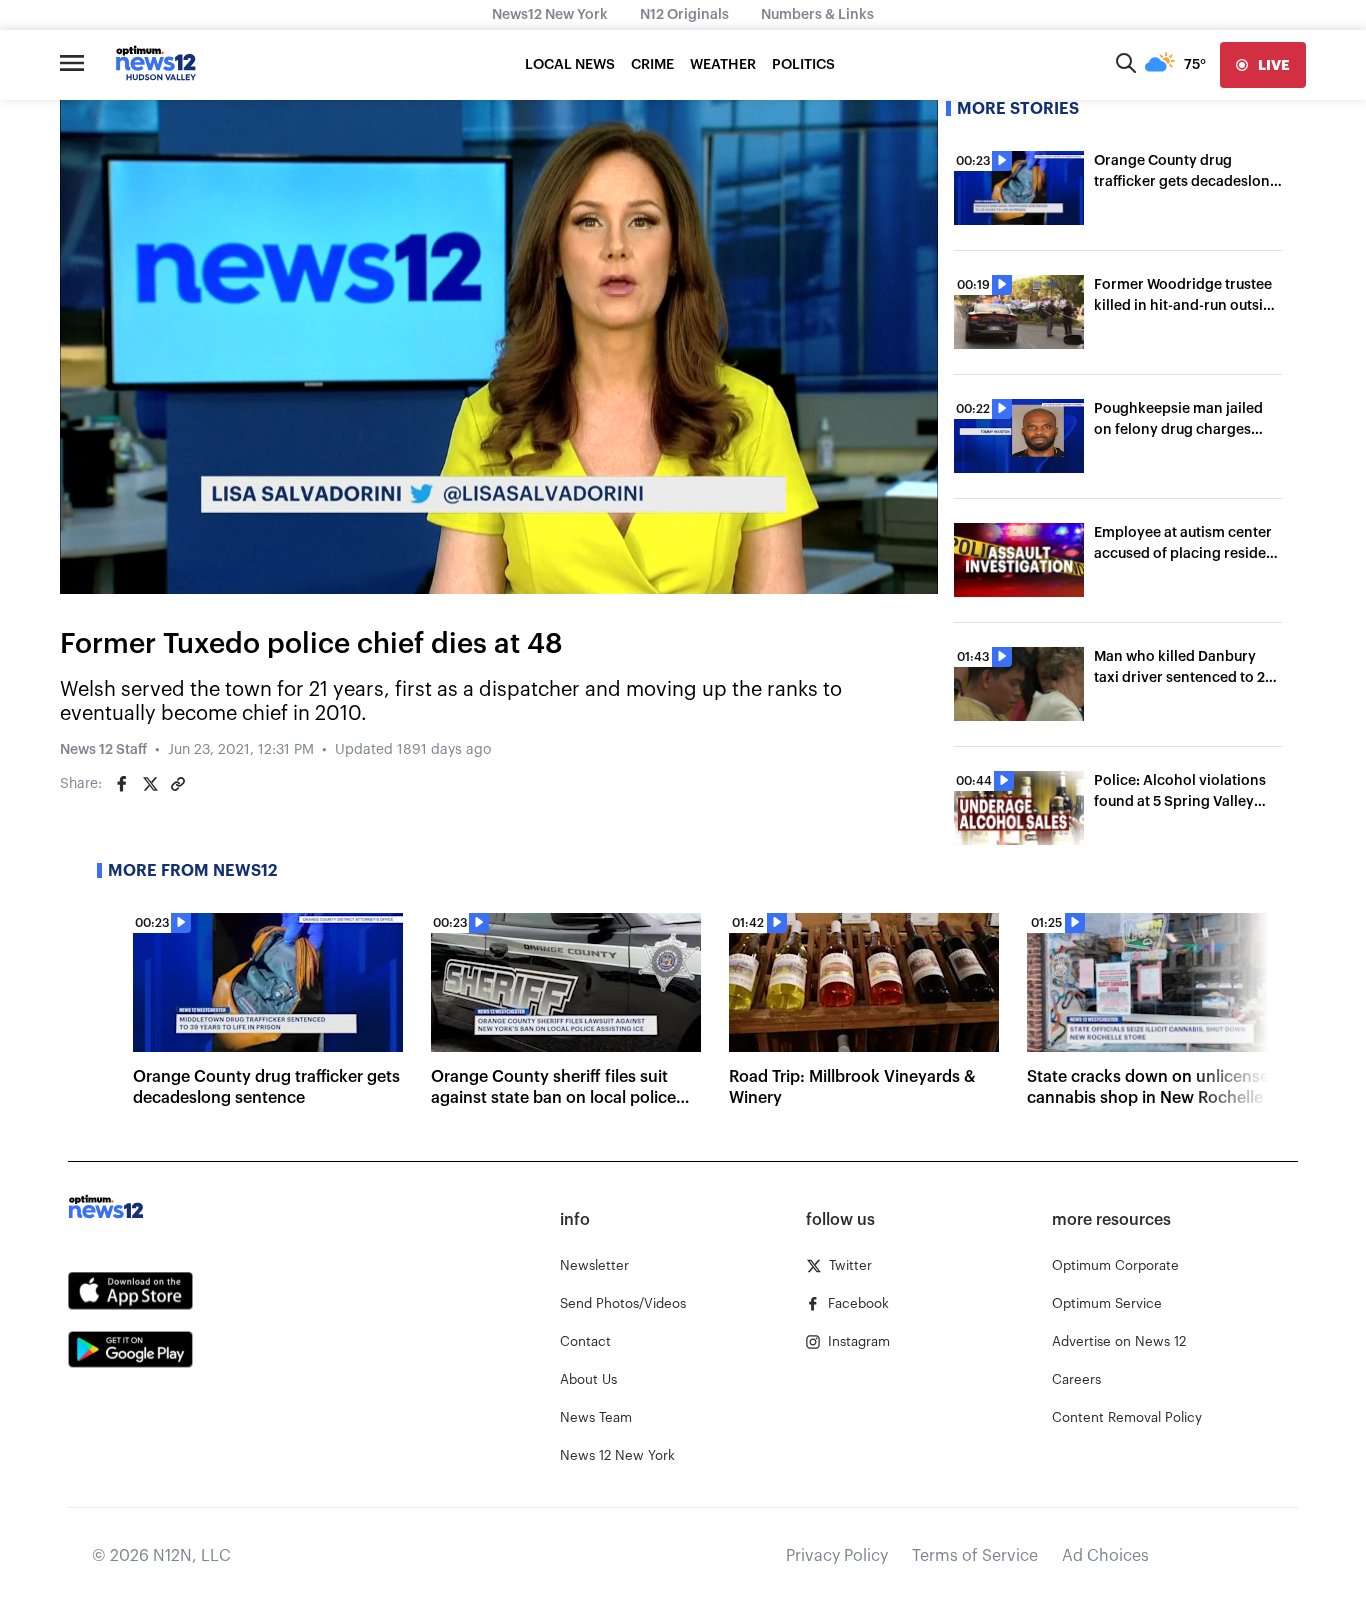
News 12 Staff (103, 750)
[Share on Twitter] (150, 784)
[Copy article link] (178, 784)
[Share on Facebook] (122, 784)
